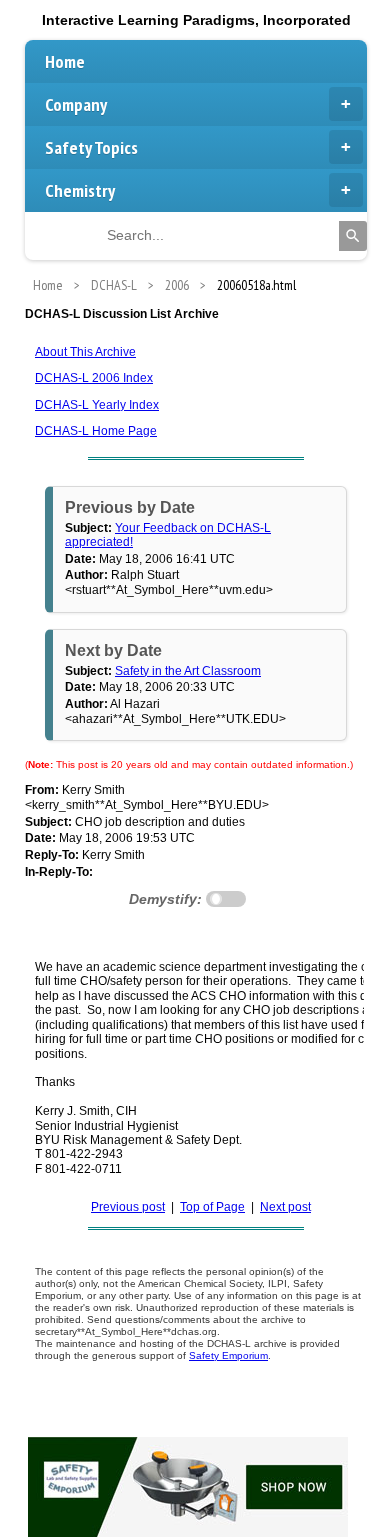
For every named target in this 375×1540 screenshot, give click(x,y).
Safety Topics (91, 147)
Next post (285, 1207)
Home (65, 61)
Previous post (128, 1207)
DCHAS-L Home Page (96, 431)
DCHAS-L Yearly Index (97, 405)
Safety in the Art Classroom (188, 671)
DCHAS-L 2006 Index (94, 378)
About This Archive (85, 352)
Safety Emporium (228, 1355)
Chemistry (80, 190)
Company (76, 104)
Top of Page (212, 1207)
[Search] (353, 236)
